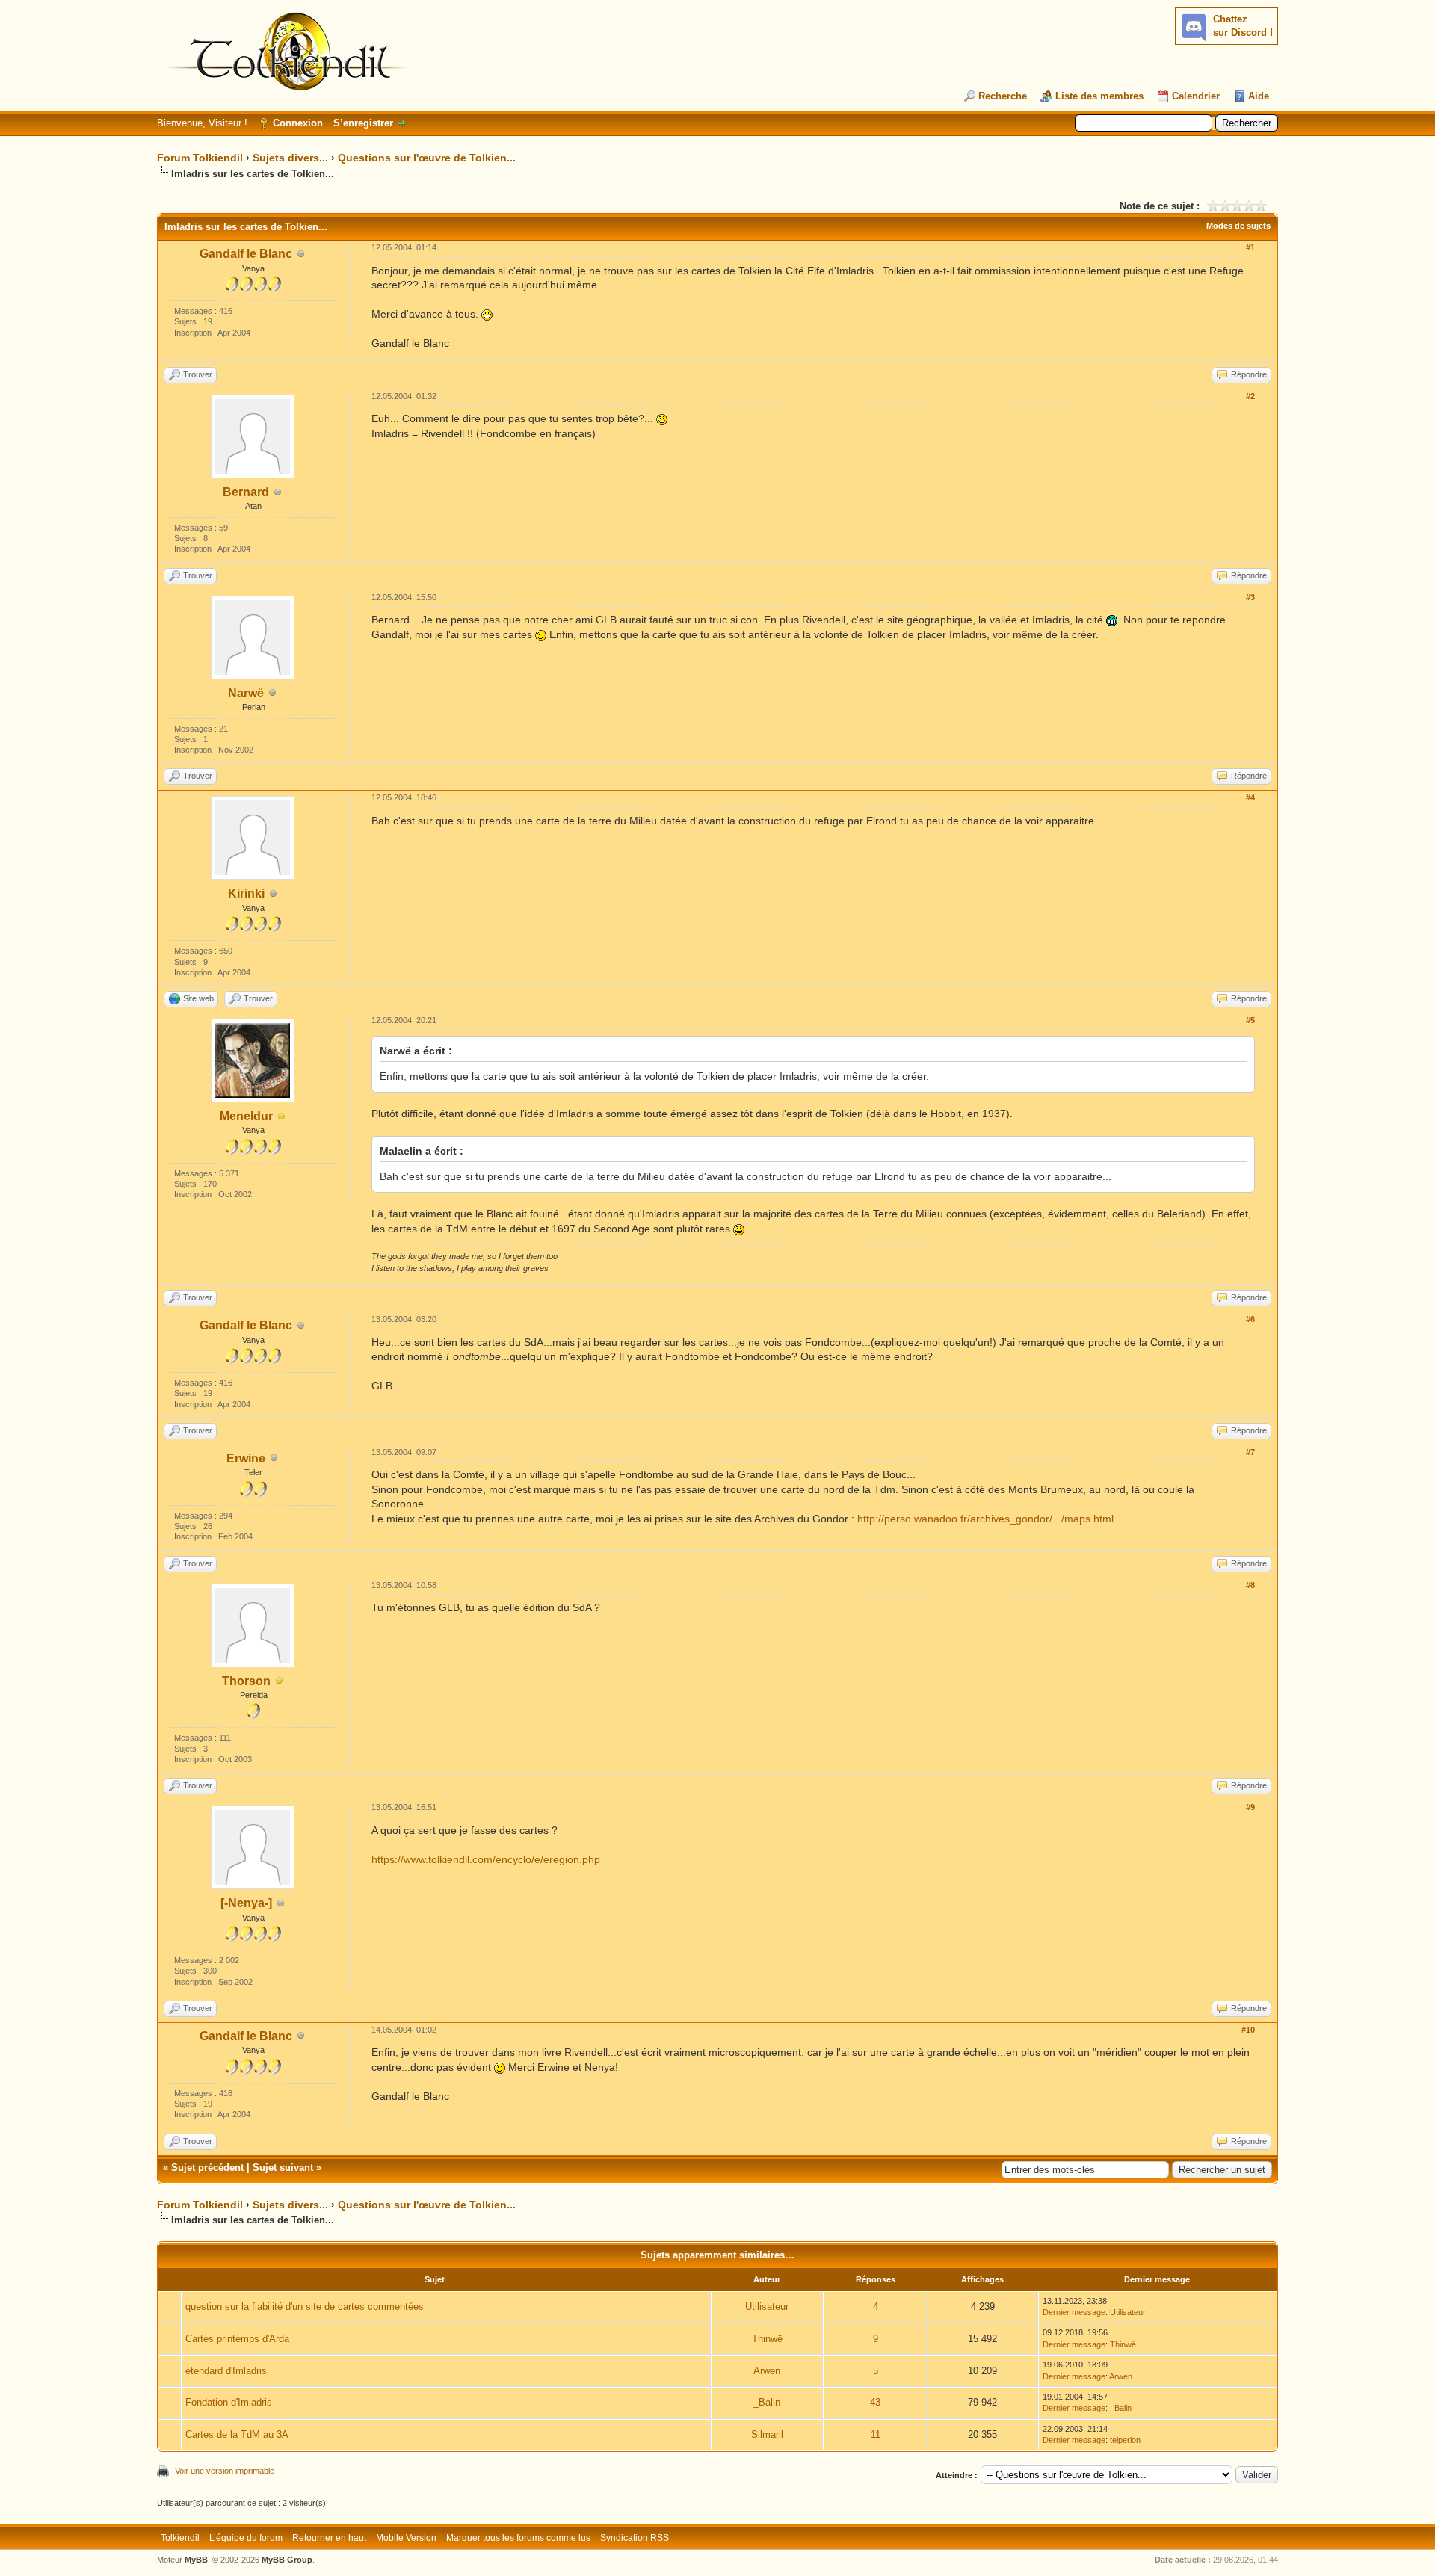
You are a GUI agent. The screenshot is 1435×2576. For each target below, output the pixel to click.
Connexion (298, 123)
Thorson (246, 1681)
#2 (1250, 396)
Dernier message (1074, 2312)
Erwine (246, 1458)
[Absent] (282, 1117)
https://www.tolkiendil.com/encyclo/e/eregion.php (486, 1859)
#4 (1250, 797)
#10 (1248, 2030)
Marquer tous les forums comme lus (518, 2538)
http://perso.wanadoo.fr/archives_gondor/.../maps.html (985, 1519)
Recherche (1003, 96)
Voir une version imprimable (225, 2471)
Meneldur (246, 1116)
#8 (1250, 1585)
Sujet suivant (283, 2168)
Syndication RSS (635, 2538)
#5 (1250, 1020)
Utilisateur (767, 2307)
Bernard (246, 492)
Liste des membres (1099, 96)
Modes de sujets (1238, 226)
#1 (1250, 247)
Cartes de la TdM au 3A (237, 2434)
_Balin (767, 2402)
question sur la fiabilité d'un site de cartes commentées (305, 2307)
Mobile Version (406, 2538)
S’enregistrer (363, 123)
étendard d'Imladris (226, 2371)
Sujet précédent (207, 2168)
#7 (1250, 1452)
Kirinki (246, 893)
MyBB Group (287, 2560)
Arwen (767, 2371)
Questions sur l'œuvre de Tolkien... (427, 158)
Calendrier (1196, 96)
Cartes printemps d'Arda (237, 2339)
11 (876, 2434)
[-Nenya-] (246, 1903)
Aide (1259, 96)
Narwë (246, 693)
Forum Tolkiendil (200, 158)
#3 (1250, 597)
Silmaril (767, 2434)
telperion (1125, 2440)
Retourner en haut (329, 2538)
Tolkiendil (180, 2538)
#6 (1250, 1319)
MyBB (196, 2560)
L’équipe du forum (246, 2538)
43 (875, 2402)
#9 (1250, 1807)
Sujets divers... (290, 158)
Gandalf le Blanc (246, 254)
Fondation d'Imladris (229, 2402)
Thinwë (767, 2339)
